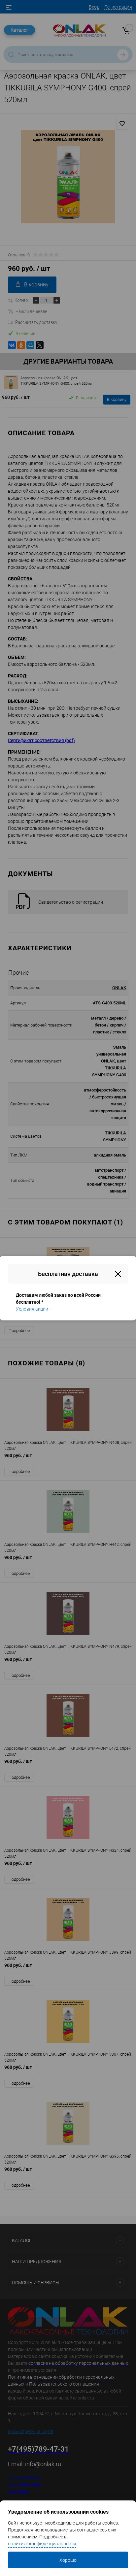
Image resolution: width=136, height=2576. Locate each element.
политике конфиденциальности (42, 2544)
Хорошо (68, 2560)
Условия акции (32, 1309)
